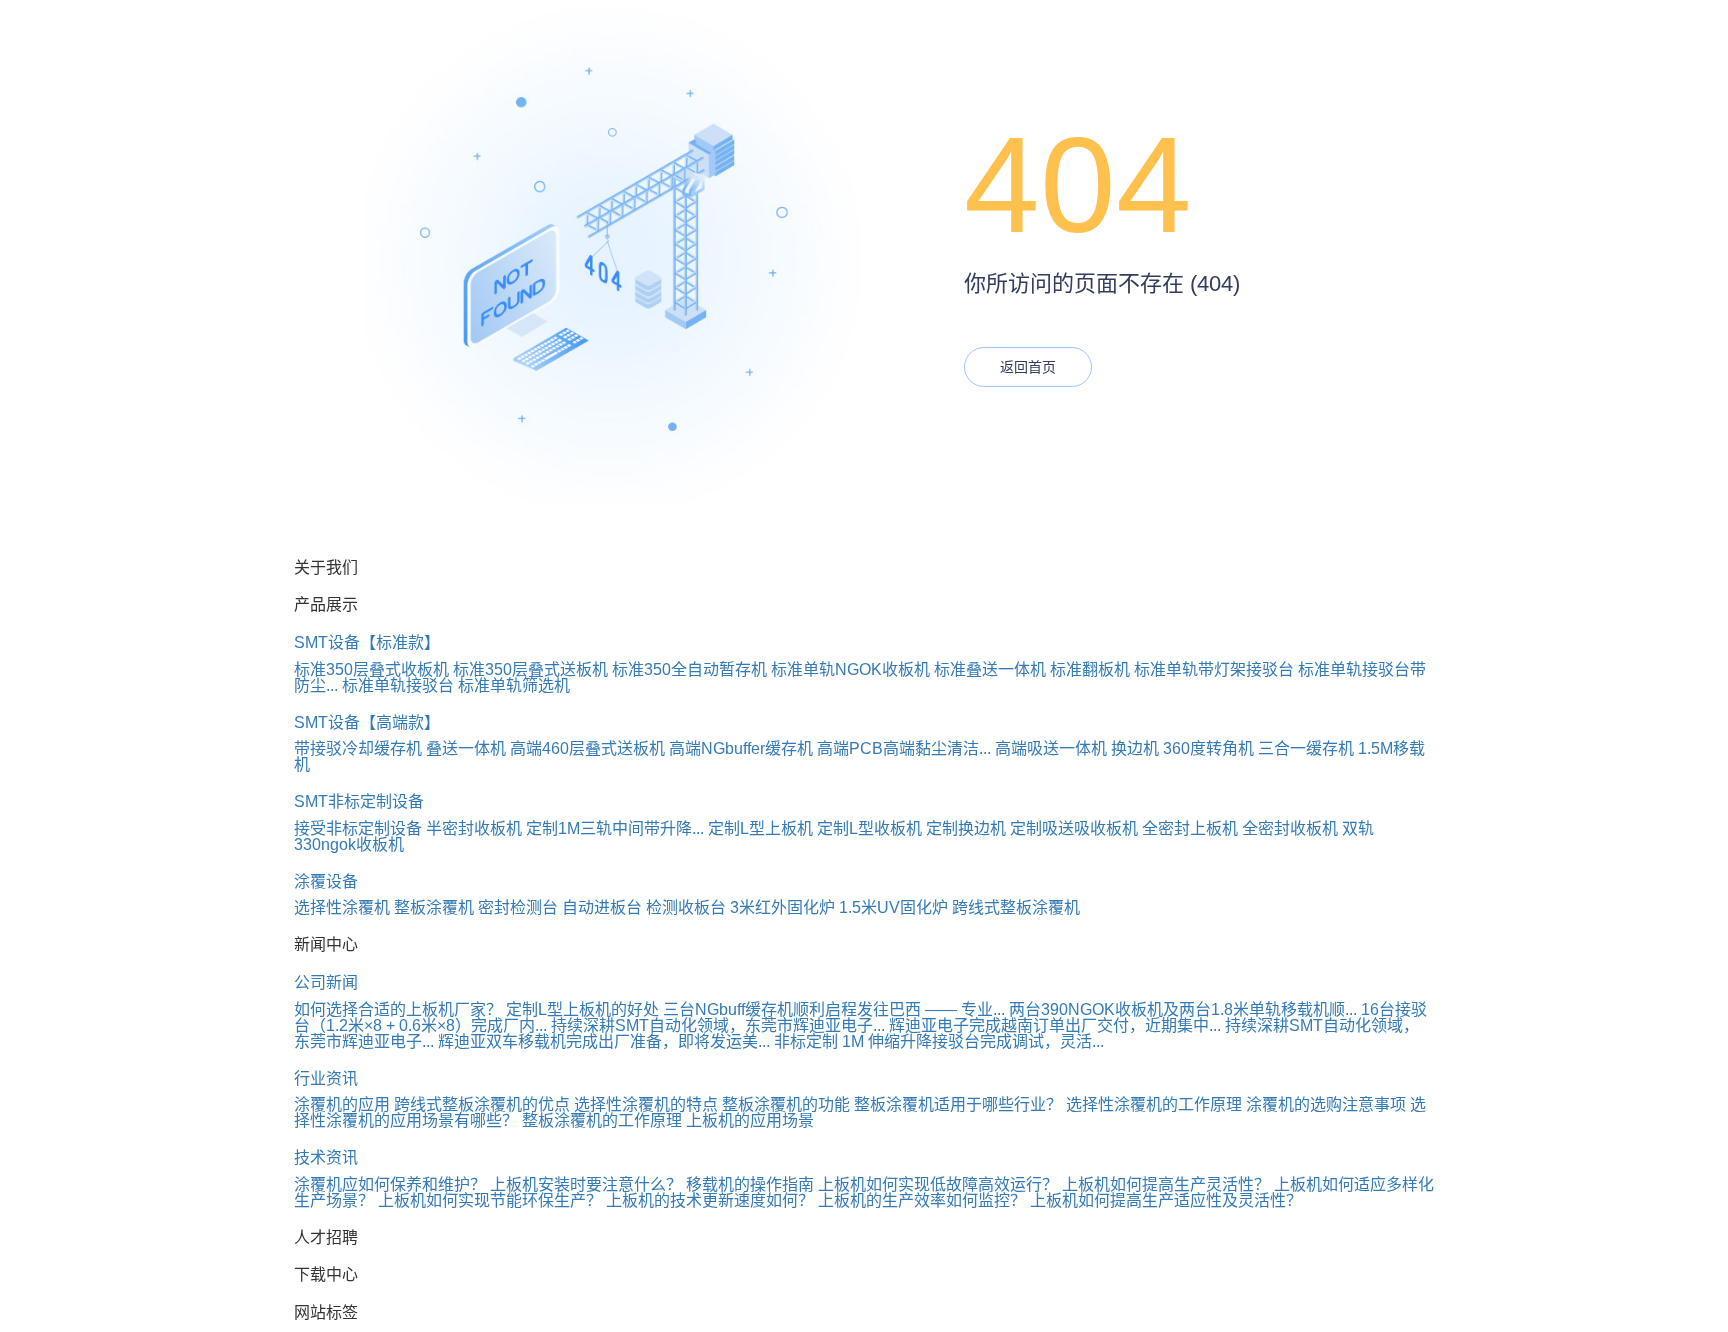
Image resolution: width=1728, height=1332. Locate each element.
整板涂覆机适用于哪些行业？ (958, 1104)
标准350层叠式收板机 (371, 669)
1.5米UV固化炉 (893, 907)
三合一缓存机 (1306, 748)
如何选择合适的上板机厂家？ (398, 1009)
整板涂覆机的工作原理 (602, 1120)
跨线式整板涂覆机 (1016, 907)
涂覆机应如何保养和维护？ (390, 1184)
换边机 (1135, 748)
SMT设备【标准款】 (367, 642)
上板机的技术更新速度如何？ (712, 1200)
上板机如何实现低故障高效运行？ (940, 1184)
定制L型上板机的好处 (582, 1009)
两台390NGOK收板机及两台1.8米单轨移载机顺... (1183, 1009)
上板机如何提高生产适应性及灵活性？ (1166, 1200)
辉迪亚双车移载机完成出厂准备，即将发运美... (604, 1041)
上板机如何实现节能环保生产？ (492, 1200)
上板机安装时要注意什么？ (586, 1184)
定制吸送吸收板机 (1074, 828)
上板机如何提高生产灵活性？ (1168, 1184)
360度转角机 (1208, 748)
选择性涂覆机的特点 (646, 1104)
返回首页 (1028, 367)
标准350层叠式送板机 (530, 669)
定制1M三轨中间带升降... (615, 828)
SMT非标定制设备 (359, 801)
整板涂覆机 (434, 907)
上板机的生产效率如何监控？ (924, 1200)
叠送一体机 (466, 748)
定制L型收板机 (869, 828)
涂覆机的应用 (342, 1104)
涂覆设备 (326, 881)
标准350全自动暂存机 (689, 669)
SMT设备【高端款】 (367, 722)
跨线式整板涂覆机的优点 (482, 1104)
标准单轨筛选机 (514, 685)
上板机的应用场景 (750, 1120)
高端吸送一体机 (1051, 748)
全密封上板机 (1190, 828)
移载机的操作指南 (750, 1184)
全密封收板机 (1290, 828)
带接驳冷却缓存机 (358, 748)
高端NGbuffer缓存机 (741, 748)
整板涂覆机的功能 (786, 1104)
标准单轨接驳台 (398, 685)
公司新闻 (326, 982)
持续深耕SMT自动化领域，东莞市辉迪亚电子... (718, 1025)
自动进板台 (602, 907)
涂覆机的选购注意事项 (1326, 1104)
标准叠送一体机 (990, 669)
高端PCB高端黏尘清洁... (904, 748)
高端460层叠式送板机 (587, 748)
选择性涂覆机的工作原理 (1154, 1104)
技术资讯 (326, 1157)
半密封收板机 (474, 828)
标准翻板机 (1090, 669)
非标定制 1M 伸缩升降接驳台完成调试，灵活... (939, 1041)
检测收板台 (686, 907)
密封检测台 (518, 907)
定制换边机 (966, 828)
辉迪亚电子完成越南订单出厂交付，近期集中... (1055, 1025)
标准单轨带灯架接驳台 (1214, 669)
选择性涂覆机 (342, 907)
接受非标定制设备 (358, 828)
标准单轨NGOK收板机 (850, 669)
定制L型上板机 (760, 828)
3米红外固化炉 (782, 907)
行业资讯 (326, 1078)
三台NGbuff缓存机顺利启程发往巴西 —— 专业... (834, 1009)
